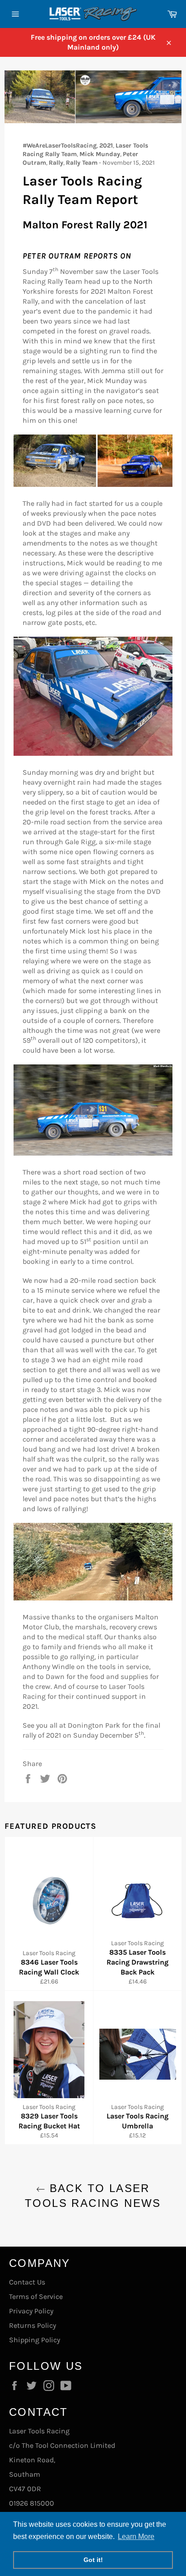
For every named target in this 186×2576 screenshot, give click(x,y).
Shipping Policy (35, 2340)
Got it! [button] (93, 2560)
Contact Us (27, 2282)
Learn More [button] (136, 2537)
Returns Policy (33, 2325)
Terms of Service (36, 2296)
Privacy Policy (31, 2311)
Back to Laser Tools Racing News (93, 2196)
